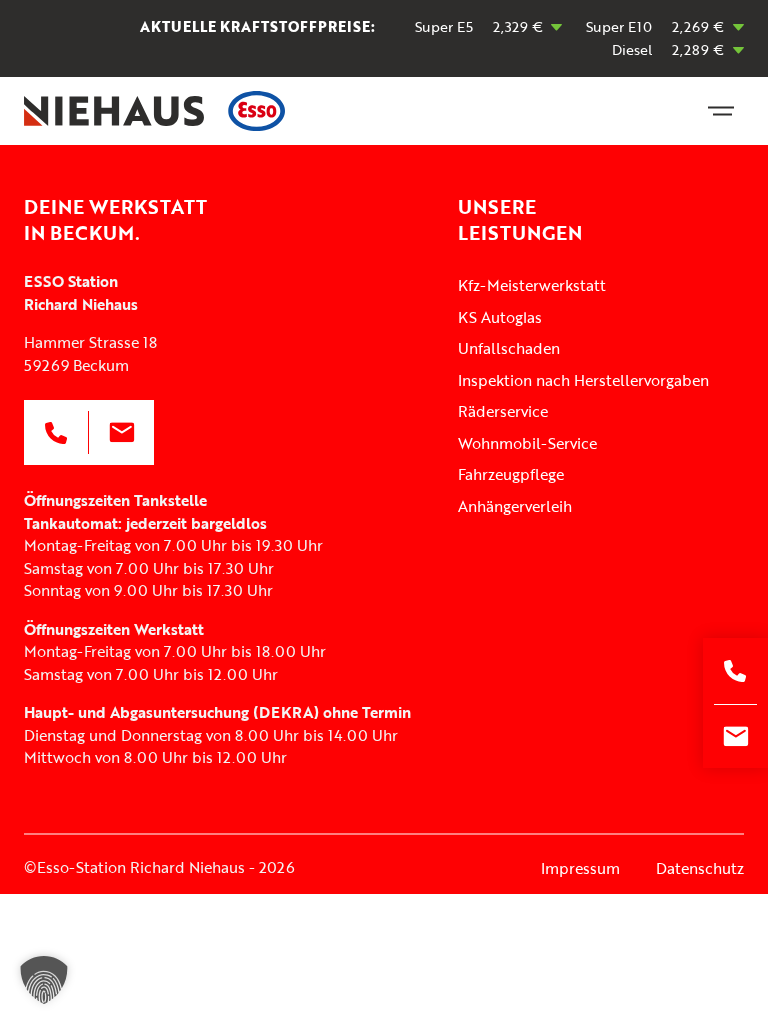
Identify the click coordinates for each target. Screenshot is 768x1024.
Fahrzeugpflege (511, 474)
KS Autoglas (500, 317)
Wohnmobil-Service (527, 443)
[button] (44, 980)
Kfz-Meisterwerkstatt (532, 285)
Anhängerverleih (515, 506)
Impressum (580, 869)
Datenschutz (700, 869)
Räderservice (503, 411)
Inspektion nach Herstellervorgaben (583, 380)
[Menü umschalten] (721, 111)
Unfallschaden (509, 348)
